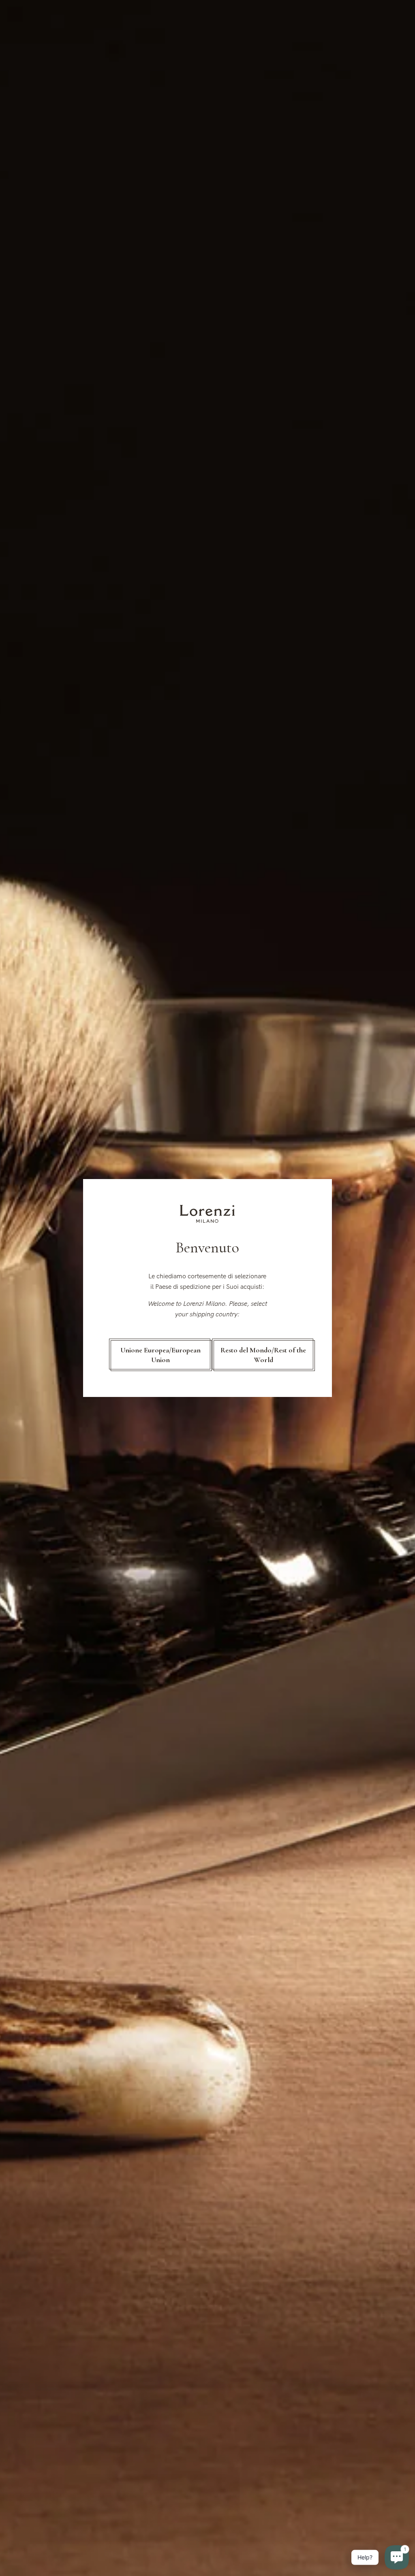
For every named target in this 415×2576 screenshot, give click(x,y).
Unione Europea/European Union (160, 1355)
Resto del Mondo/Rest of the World (263, 1355)
